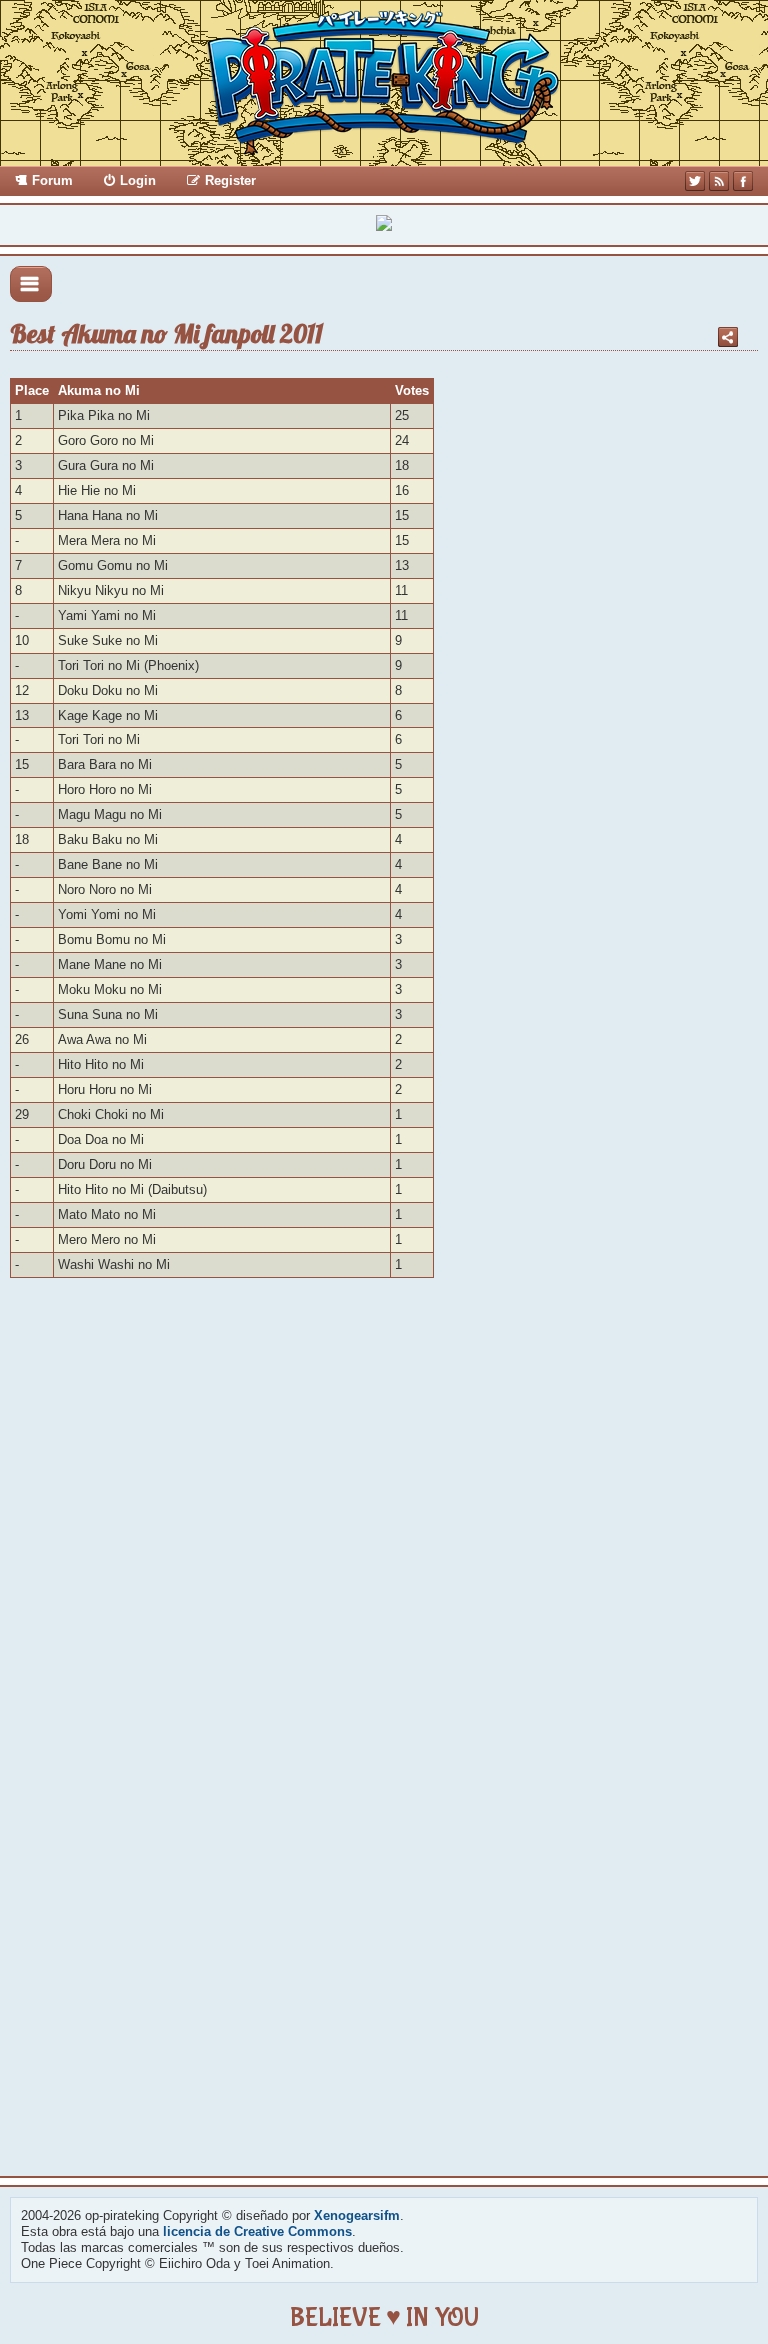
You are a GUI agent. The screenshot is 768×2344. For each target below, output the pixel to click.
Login (138, 180)
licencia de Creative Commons (257, 2231)
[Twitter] (695, 181)
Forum (52, 180)
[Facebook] (743, 181)
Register (230, 180)
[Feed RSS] (719, 181)
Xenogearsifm (357, 2215)
